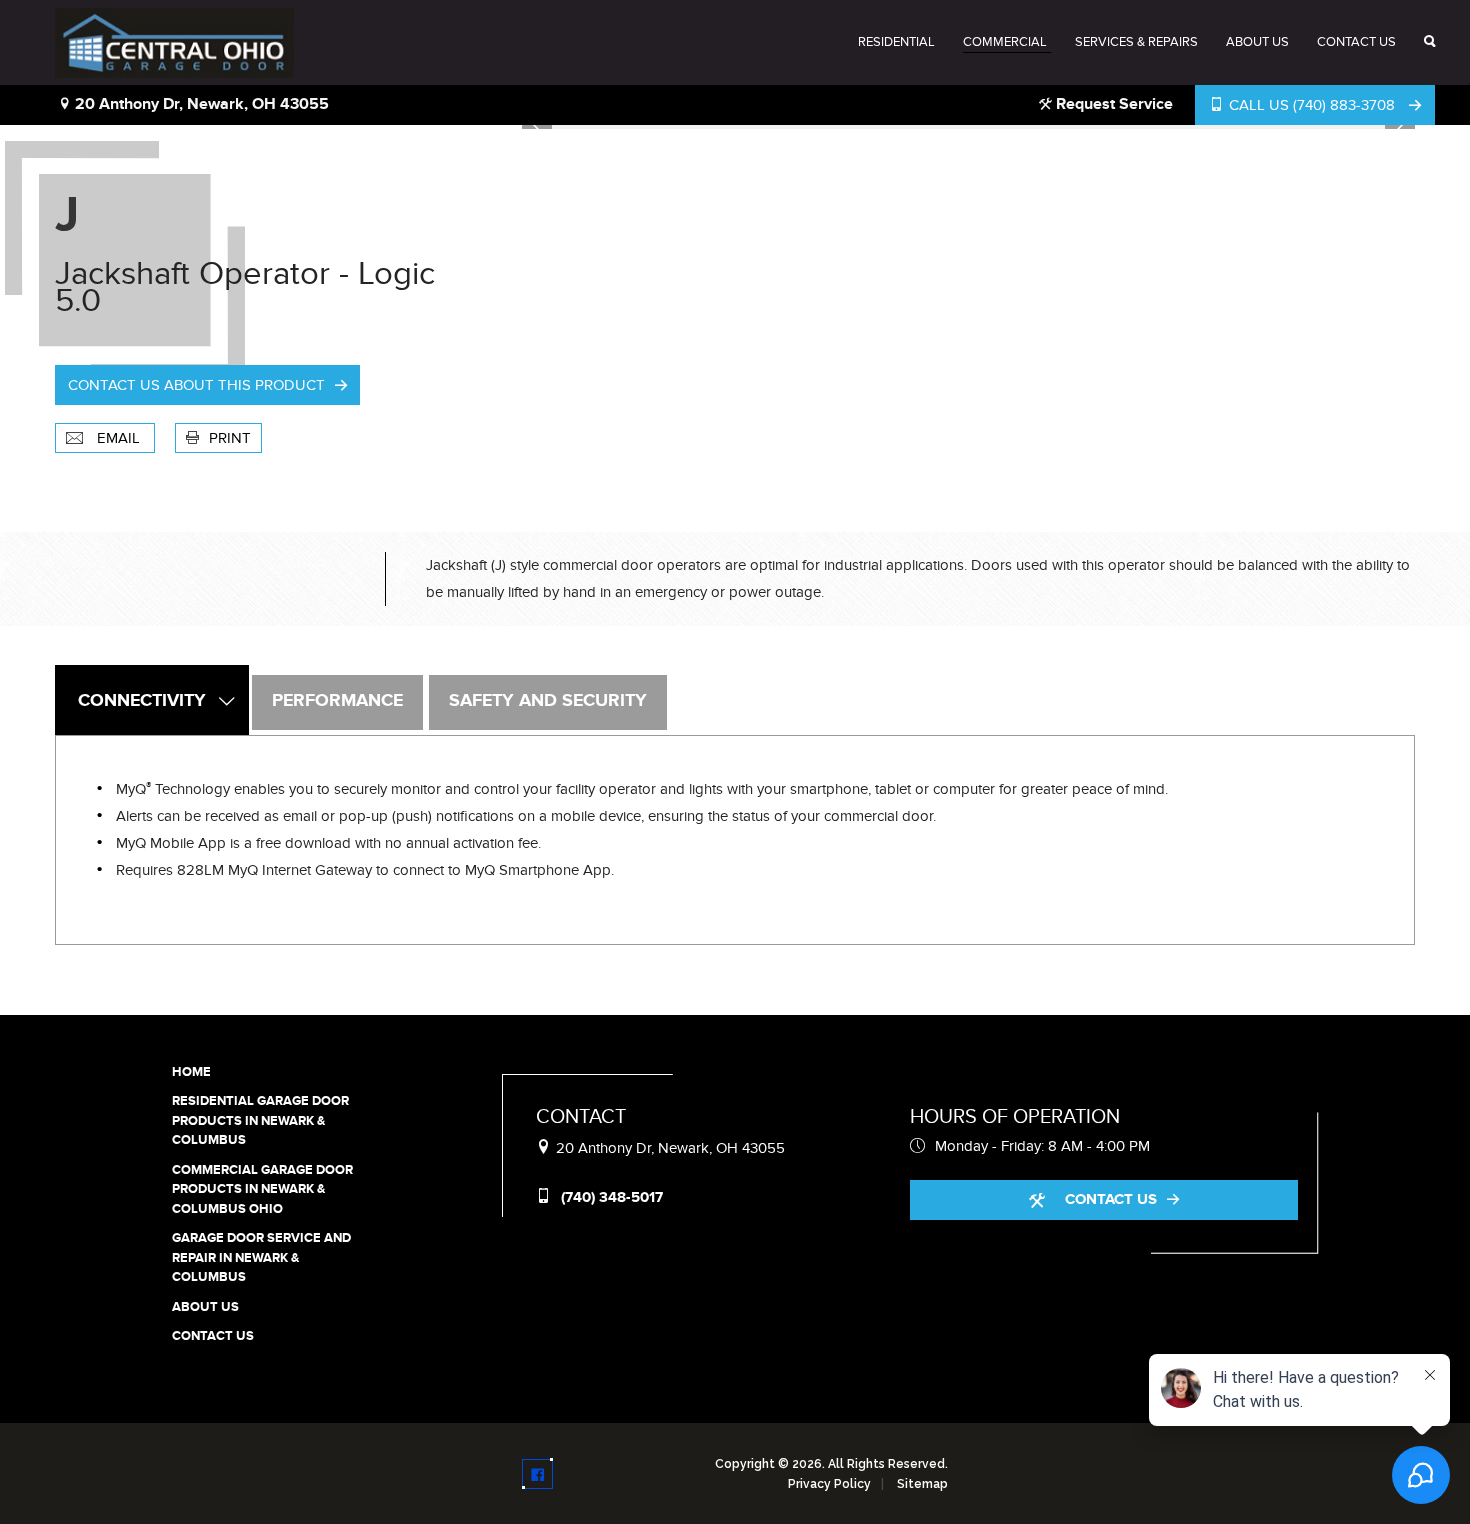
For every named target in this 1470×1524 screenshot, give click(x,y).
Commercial (1005, 42)
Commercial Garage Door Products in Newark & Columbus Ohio (262, 1189)
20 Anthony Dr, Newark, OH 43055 (200, 104)
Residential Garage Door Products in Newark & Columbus (260, 1120)
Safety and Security (548, 701)
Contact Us (1356, 42)
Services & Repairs (1136, 42)
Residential (896, 42)
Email (118, 438)
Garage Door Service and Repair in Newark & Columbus (261, 1257)
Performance (337, 701)
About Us (1257, 42)
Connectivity (142, 701)
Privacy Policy (829, 1484)
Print (230, 438)
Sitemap (922, 1484)
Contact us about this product (196, 385)
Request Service (1112, 104)
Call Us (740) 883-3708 (1312, 105)
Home (191, 1072)
